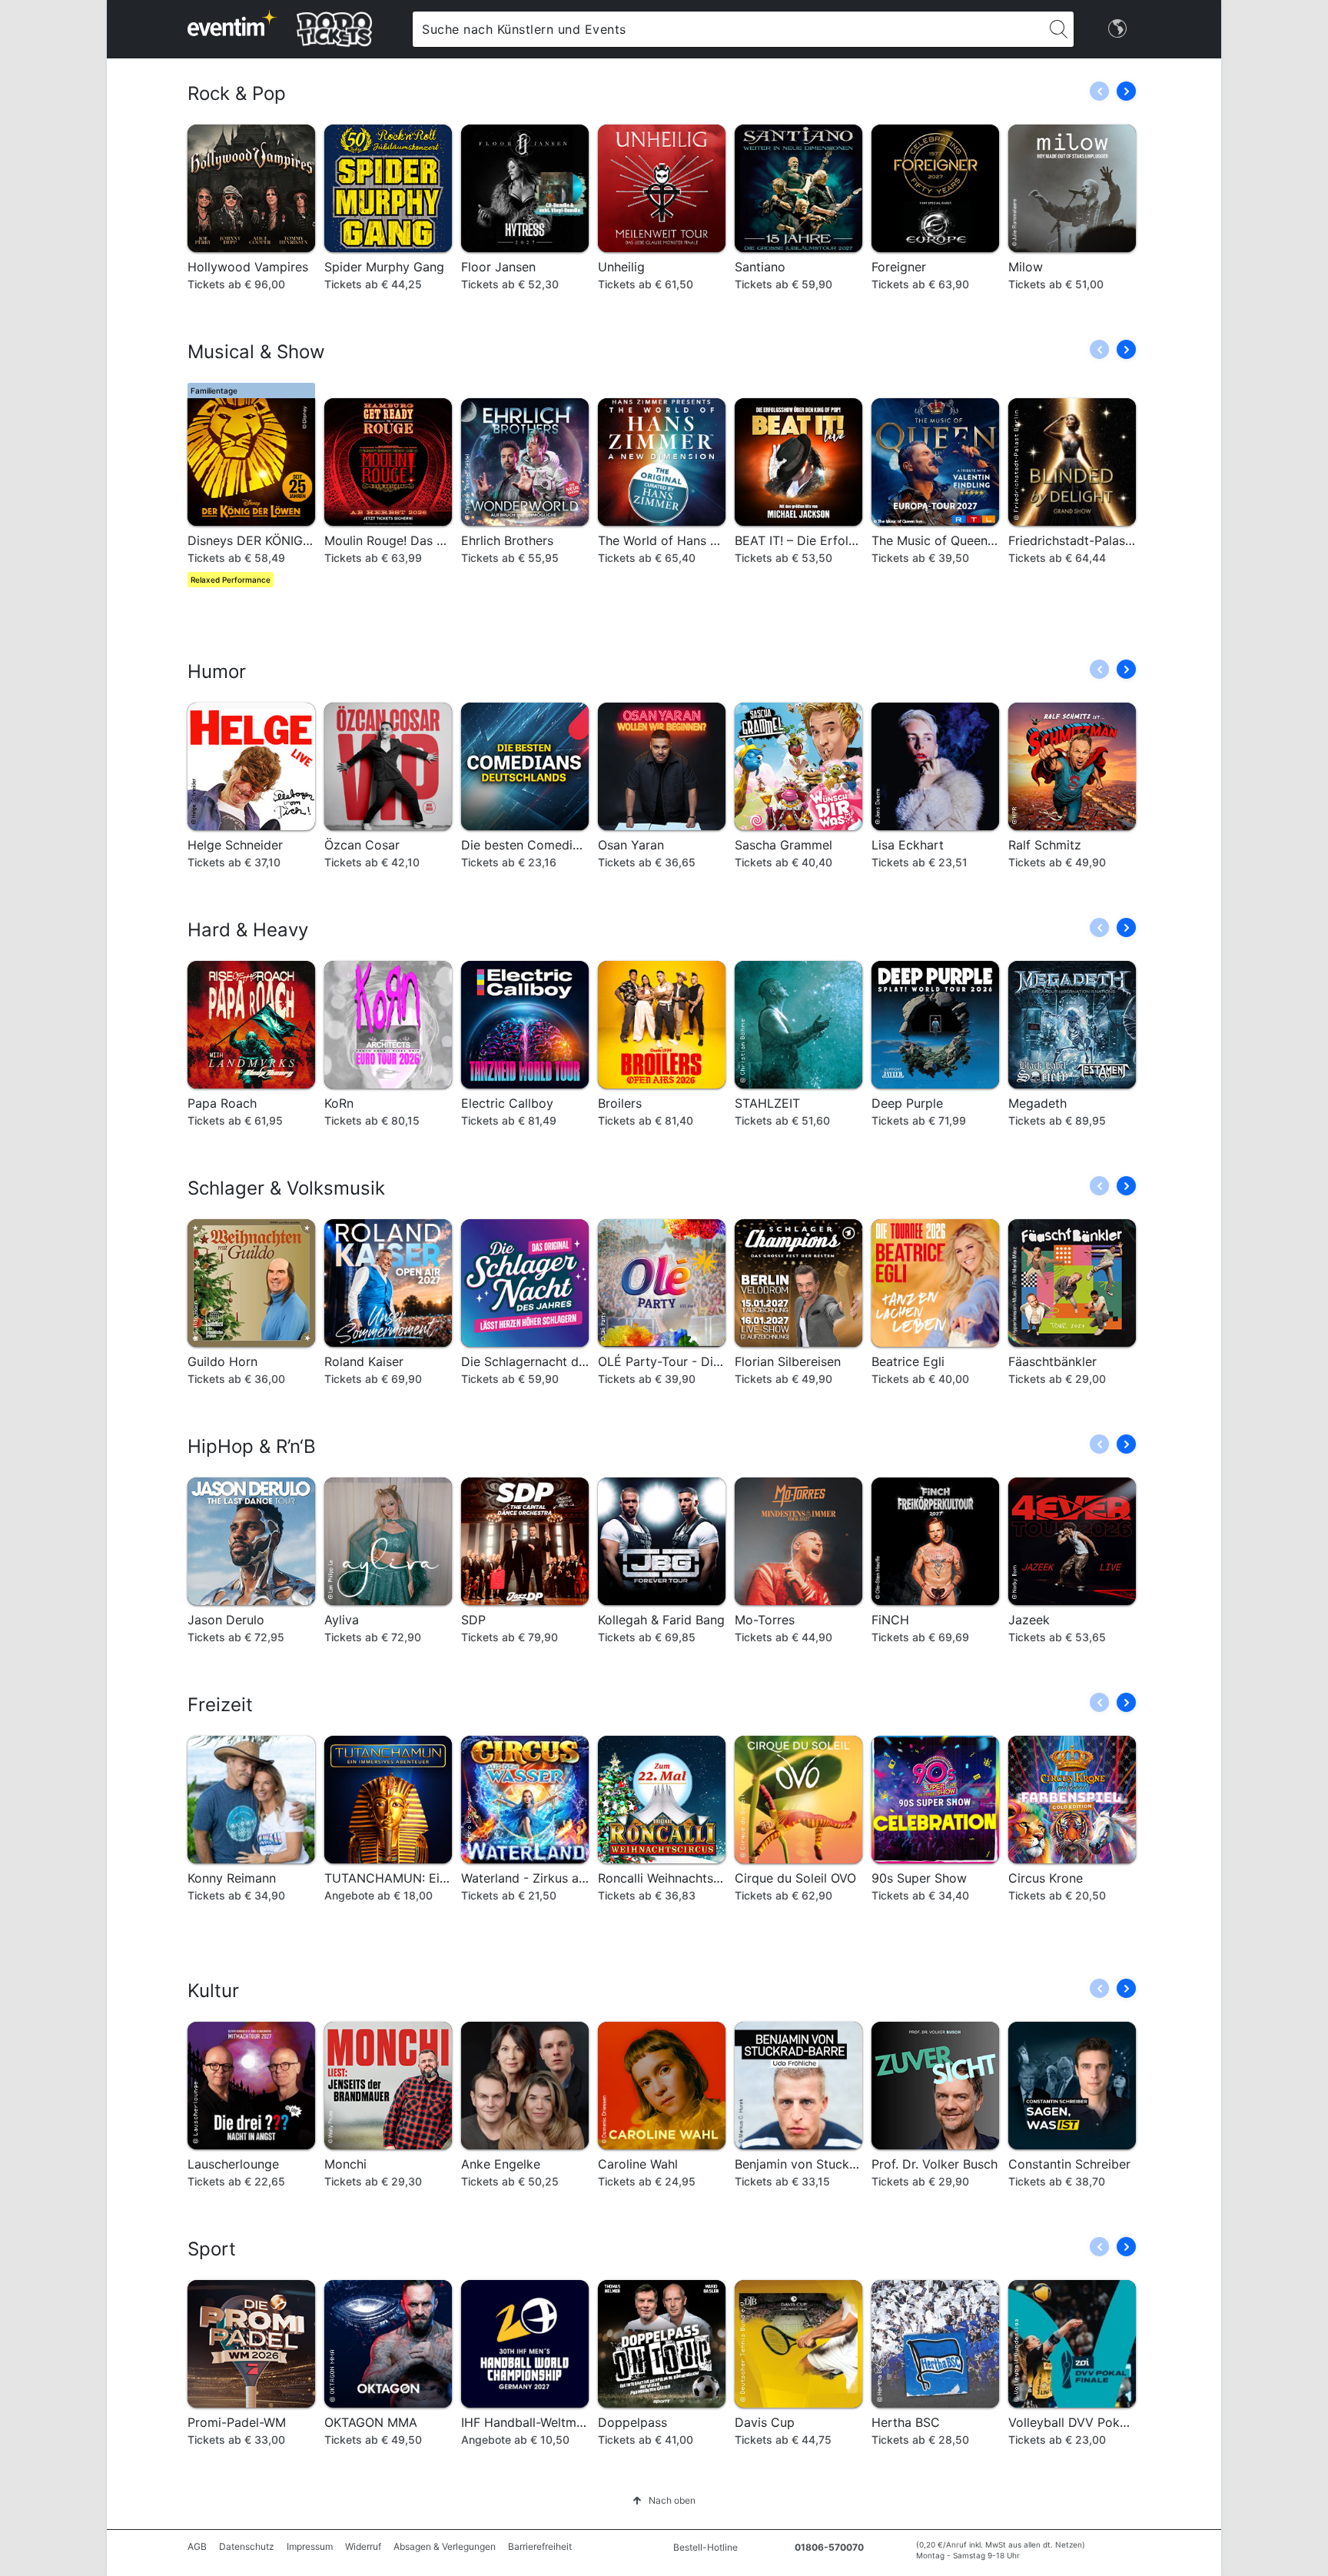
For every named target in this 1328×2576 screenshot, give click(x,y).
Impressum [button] (310, 2546)
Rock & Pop (237, 93)
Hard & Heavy (248, 930)
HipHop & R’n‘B (252, 1446)
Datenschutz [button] (247, 2546)
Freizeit (220, 1705)
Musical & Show (256, 352)
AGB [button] (197, 2546)
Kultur (213, 1991)
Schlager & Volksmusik (286, 1188)
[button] (1126, 91)
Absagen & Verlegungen (445, 2546)
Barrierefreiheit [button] (540, 2546)
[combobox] (728, 29)
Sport (212, 2249)
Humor (217, 671)
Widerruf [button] (363, 2546)
